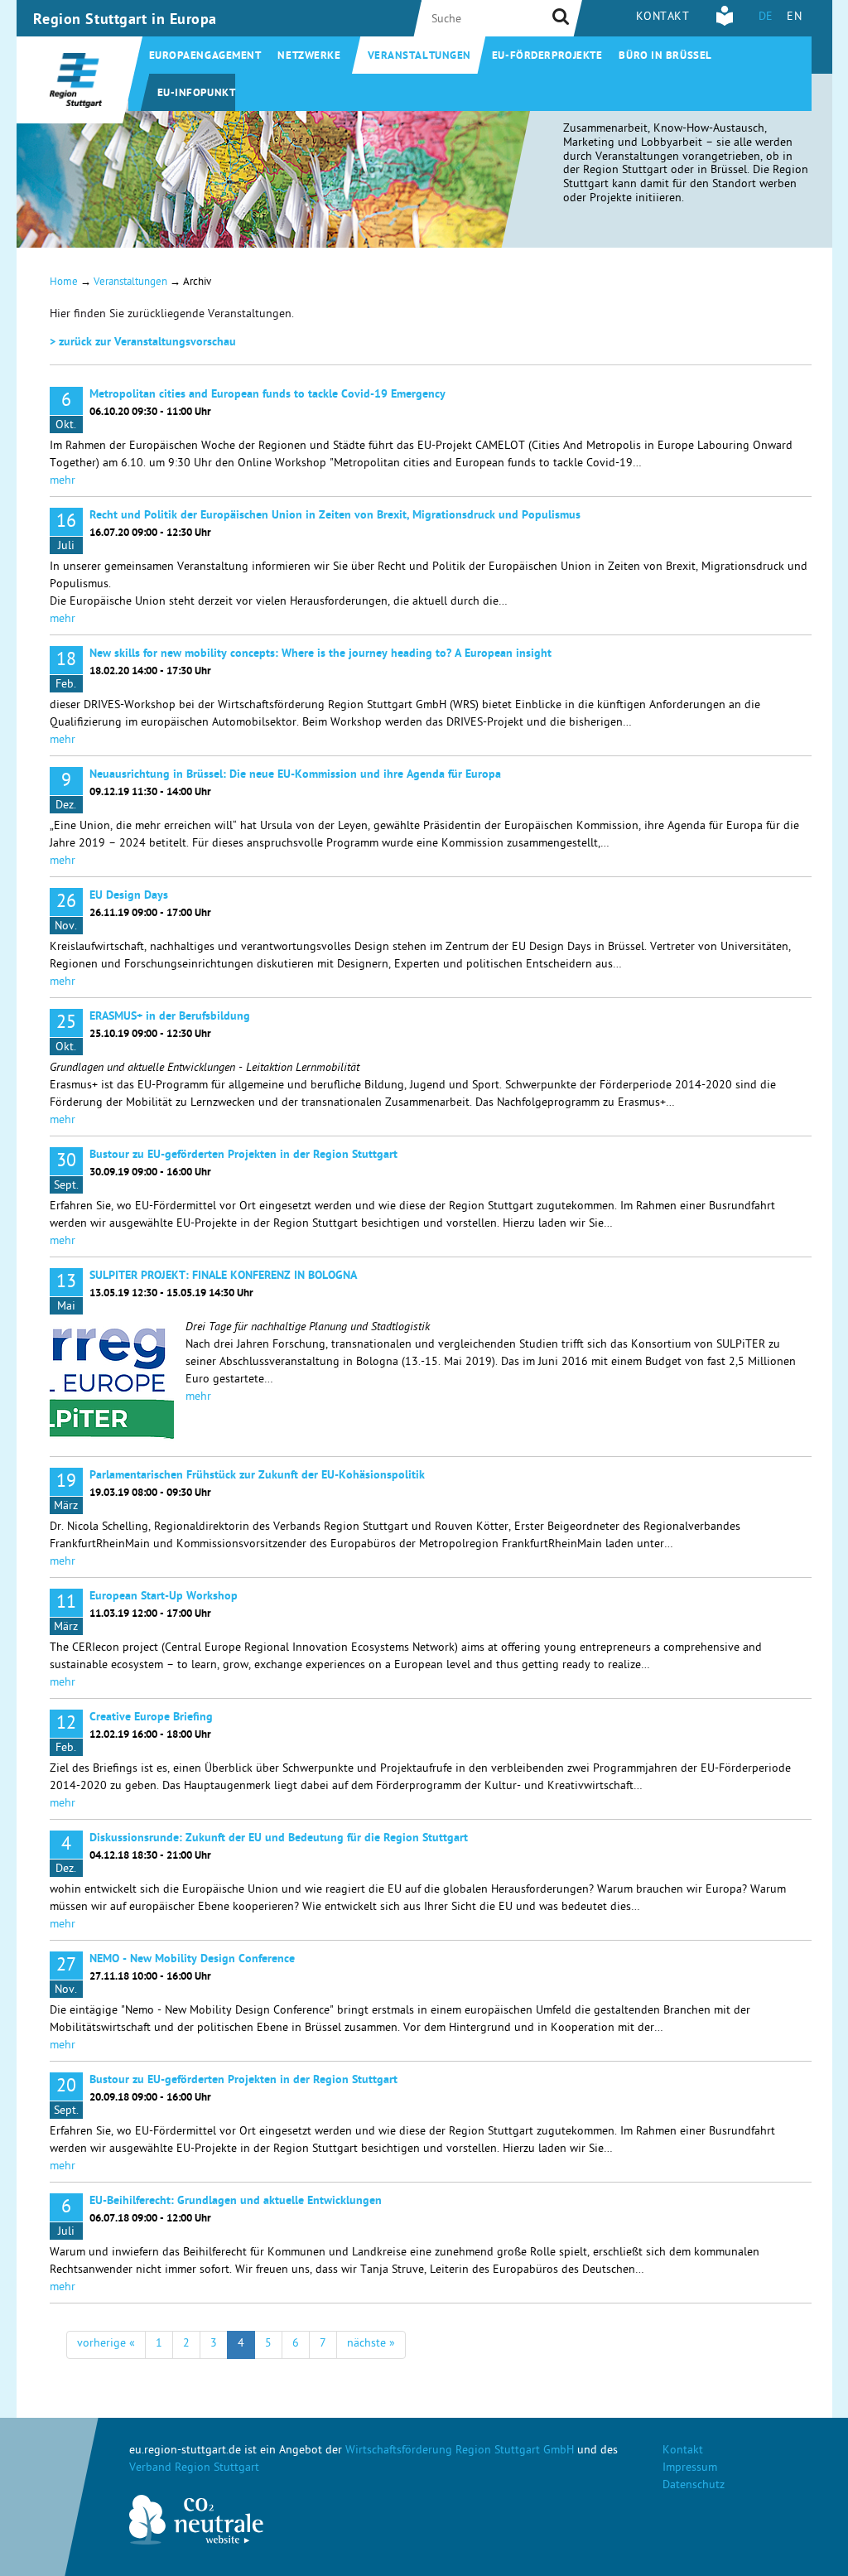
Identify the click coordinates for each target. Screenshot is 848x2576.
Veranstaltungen (419, 57)
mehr (63, 482)
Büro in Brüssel (665, 57)
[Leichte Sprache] (725, 24)
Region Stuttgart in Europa (125, 21)
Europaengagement (205, 57)
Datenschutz (694, 2486)
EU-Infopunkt (197, 94)
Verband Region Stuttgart (194, 2469)
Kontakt (663, 18)
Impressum (690, 2469)
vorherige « (106, 2344)
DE (766, 18)
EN (794, 18)
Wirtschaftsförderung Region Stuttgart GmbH (460, 2451)
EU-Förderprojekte (547, 57)
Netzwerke (309, 57)
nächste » (371, 2344)
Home (64, 283)
